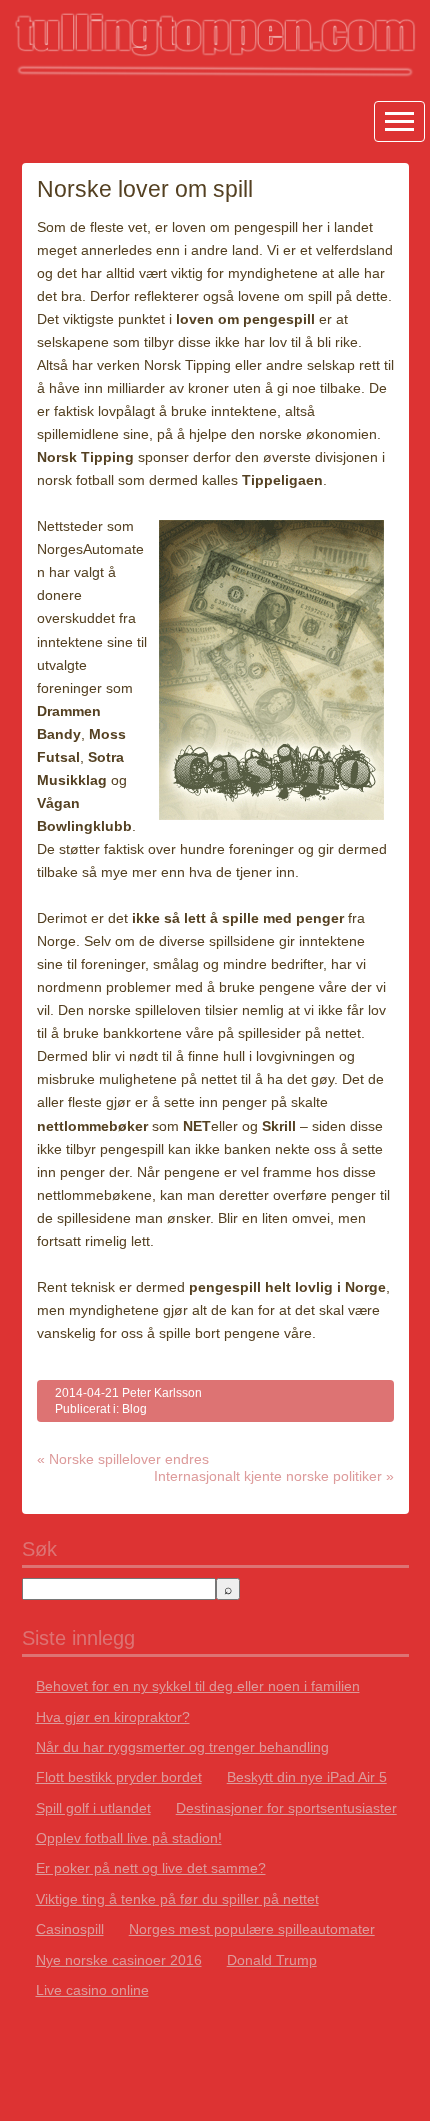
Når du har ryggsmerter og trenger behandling (182, 1747)
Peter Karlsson (162, 1393)
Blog (134, 1409)
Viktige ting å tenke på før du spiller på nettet (177, 1899)
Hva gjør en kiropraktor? (113, 1717)
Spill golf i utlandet (93, 1808)
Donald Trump (272, 1960)
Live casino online (92, 1990)
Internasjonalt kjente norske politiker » (274, 1476)
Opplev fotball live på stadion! (129, 1838)
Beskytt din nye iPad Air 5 (307, 1777)
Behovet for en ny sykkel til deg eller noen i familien (198, 1686)
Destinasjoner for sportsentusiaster (286, 1808)
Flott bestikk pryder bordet (119, 1777)
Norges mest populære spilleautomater (252, 1929)
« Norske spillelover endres (123, 1459)
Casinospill (70, 1929)
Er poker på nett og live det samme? (151, 1868)
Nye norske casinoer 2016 (119, 1960)
